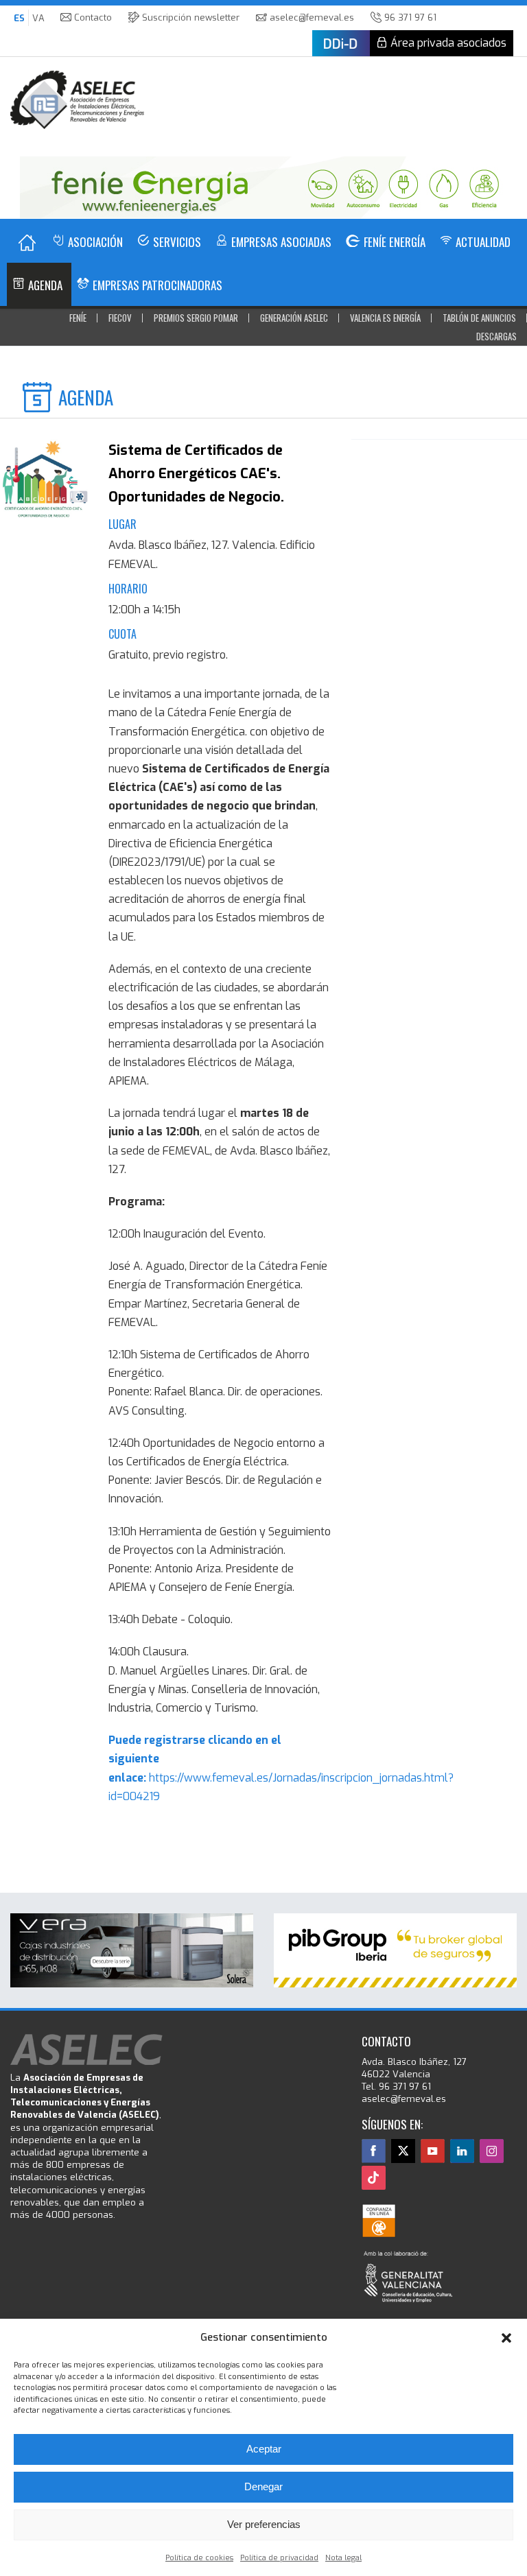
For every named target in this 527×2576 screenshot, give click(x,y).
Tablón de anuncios (479, 318)
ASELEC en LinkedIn (462, 2151)
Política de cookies (199, 2558)
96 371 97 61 (410, 17)
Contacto (93, 17)
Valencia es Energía (385, 318)
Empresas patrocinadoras (157, 285)
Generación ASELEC (294, 318)
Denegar (263, 2486)
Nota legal (343, 2558)
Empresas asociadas (281, 242)
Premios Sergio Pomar (196, 318)
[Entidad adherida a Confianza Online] (379, 2221)
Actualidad (483, 242)
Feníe (78, 318)
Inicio (27, 243)
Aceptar (264, 2449)
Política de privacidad (279, 2558)
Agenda (45, 285)
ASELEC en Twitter (403, 2151)
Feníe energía (395, 242)
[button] (506, 2338)
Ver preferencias (264, 2524)
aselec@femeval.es (312, 17)
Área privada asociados (448, 43)
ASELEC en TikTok (374, 2178)
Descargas (496, 336)
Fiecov (120, 318)
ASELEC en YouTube (433, 2151)
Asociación (95, 242)
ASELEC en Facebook (374, 2151)
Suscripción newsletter (191, 17)
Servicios (177, 242)
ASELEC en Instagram (492, 2151)
